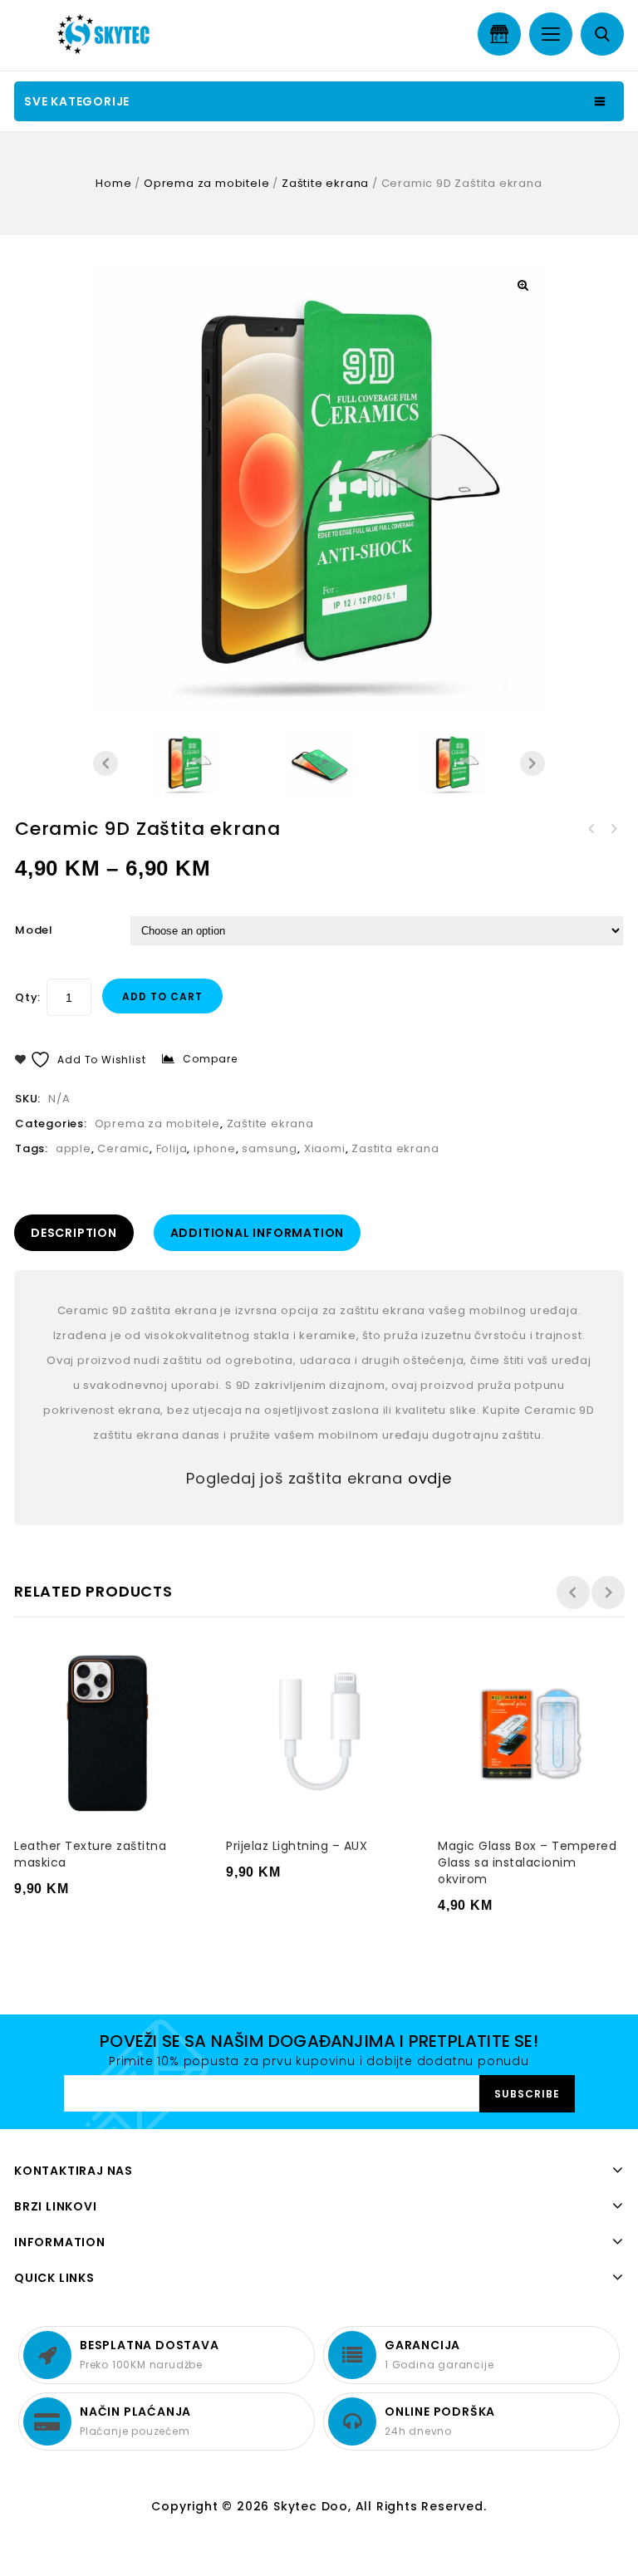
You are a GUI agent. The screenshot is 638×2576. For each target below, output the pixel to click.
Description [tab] (74, 1233)
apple (74, 1148)
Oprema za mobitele (206, 183)
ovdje (430, 1478)
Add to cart (162, 996)
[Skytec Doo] (107, 34)
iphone (215, 1148)
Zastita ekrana (395, 1148)
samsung (270, 1148)
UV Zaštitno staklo (591, 829)
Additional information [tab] (258, 1233)
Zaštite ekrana (325, 183)
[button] (523, 285)
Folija (172, 1148)
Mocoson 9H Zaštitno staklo (613, 829)
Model (34, 930)
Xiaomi (325, 1148)
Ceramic (123, 1148)
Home (113, 183)
